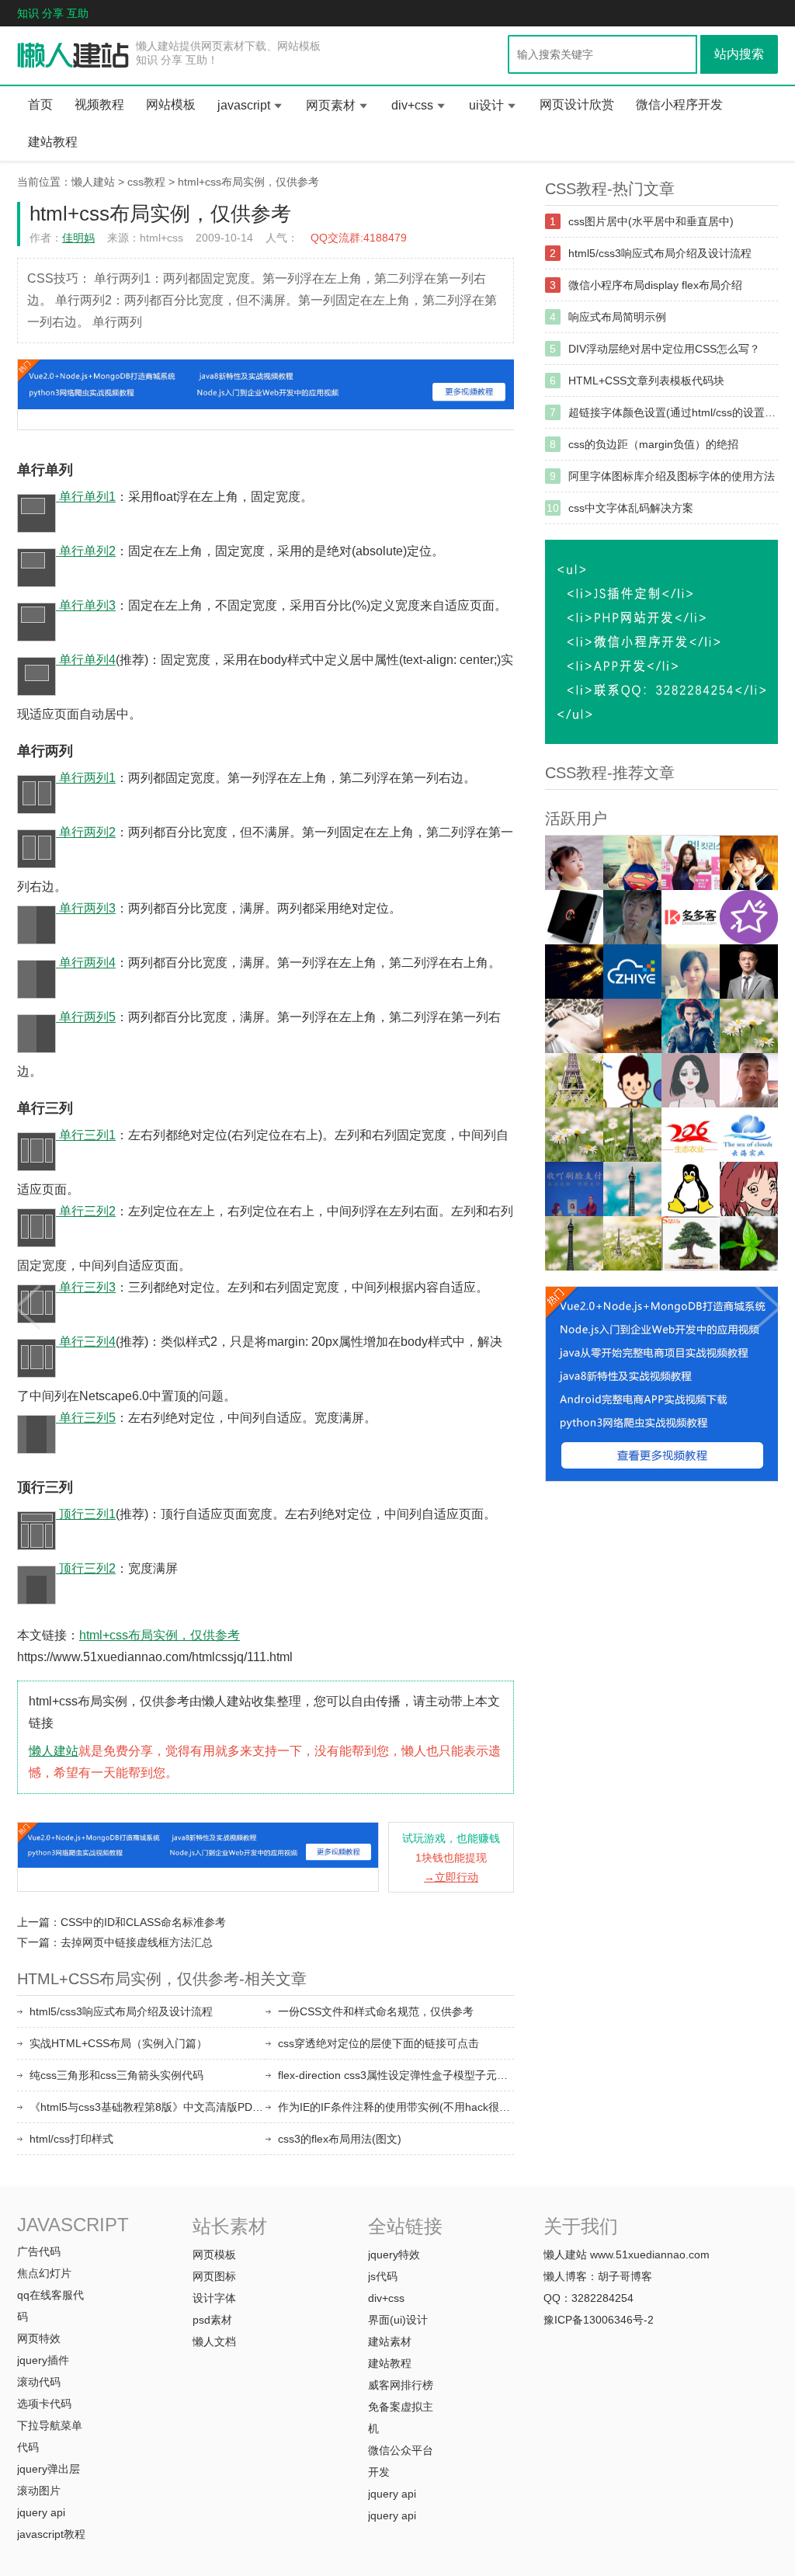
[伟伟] (574, 1080)
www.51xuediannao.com (650, 2254)
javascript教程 (51, 2534)
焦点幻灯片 (44, 2273)
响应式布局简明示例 (617, 317)
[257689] (749, 1135)
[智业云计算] (632, 972)
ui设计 (486, 105)
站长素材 (230, 2226)
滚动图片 (39, 2491)
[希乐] (632, 1080)
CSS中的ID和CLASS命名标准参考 (143, 1922)
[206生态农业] (691, 1135)
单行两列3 (86, 908)
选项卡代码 (44, 2404)
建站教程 (53, 142)
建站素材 (390, 2341)
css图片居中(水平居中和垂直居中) (651, 221)
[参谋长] (574, 1026)
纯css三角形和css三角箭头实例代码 (116, 2075)
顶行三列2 (86, 1568)
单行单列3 (86, 605)
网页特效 (39, 2338)
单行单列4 (86, 660)
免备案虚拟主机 (401, 2418)
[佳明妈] (574, 863)
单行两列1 (86, 778)
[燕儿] (691, 972)
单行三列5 (86, 1418)
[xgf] (749, 1080)
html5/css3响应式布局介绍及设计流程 (121, 2011)
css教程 (146, 182)
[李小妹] (749, 1189)
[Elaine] (574, 1135)
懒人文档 (214, 2341)
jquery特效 (394, 2254)
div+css (412, 105)
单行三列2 (86, 1211)
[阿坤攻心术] (749, 972)
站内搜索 (739, 54)
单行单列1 (86, 497)
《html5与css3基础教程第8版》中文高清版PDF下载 (148, 2107)
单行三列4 (86, 1342)
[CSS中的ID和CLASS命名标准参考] (27, 1302)
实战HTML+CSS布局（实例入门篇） (118, 2043)
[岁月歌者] (691, 863)
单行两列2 (86, 832)
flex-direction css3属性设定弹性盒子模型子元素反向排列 (396, 2075)
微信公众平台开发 (401, 2461)
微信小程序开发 (679, 104)
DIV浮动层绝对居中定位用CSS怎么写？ (664, 349)
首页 (40, 104)
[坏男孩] (632, 917)
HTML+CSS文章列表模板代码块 (646, 381)
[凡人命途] (574, 972)
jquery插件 (43, 2360)
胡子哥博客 (625, 2276)
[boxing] (574, 1243)
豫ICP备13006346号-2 (599, 2320)
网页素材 (331, 105)
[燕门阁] (691, 1189)
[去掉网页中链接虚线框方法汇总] (768, 1302)
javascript (244, 105)
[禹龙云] (574, 917)
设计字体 (214, 2298)
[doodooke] (691, 917)
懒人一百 (73, 56)
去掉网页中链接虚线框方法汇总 (137, 1942)
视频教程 (99, 104)
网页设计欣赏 (577, 104)
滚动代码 (39, 2382)
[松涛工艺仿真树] (691, 1243)
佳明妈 (78, 238)
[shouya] (574, 1189)
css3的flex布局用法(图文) (340, 2139)
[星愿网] (749, 917)
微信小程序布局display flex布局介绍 (655, 285)
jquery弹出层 (49, 2469)
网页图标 (214, 2276)
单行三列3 (86, 1287)
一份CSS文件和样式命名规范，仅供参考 (376, 2011)
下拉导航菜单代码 (50, 2436)
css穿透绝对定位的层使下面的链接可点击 (378, 2043)
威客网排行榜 (401, 2385)
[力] (632, 1026)
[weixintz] (749, 1026)
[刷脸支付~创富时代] (632, 1243)
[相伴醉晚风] (749, 863)
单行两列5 (86, 1017)
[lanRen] (632, 1135)
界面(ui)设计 (398, 2320)
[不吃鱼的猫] (632, 863)
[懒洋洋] (691, 1026)
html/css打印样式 (71, 2139)
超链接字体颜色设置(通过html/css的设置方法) (673, 412)
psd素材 (212, 2320)
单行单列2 (86, 551)
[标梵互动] (691, 1080)
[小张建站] (749, 1243)
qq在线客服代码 (50, 2306)
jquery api (41, 2512)
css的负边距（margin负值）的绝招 (653, 444)
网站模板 (171, 104)
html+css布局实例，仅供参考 (248, 182)
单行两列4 (86, 963)
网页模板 (214, 2254)
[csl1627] (632, 1189)
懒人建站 (93, 182)
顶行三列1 (86, 1514)
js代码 (383, 2276)
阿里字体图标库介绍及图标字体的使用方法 (672, 476)
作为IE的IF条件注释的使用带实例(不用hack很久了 (396, 2107)
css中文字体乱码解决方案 (631, 508)
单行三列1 (86, 1135)
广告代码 (39, 2251)
